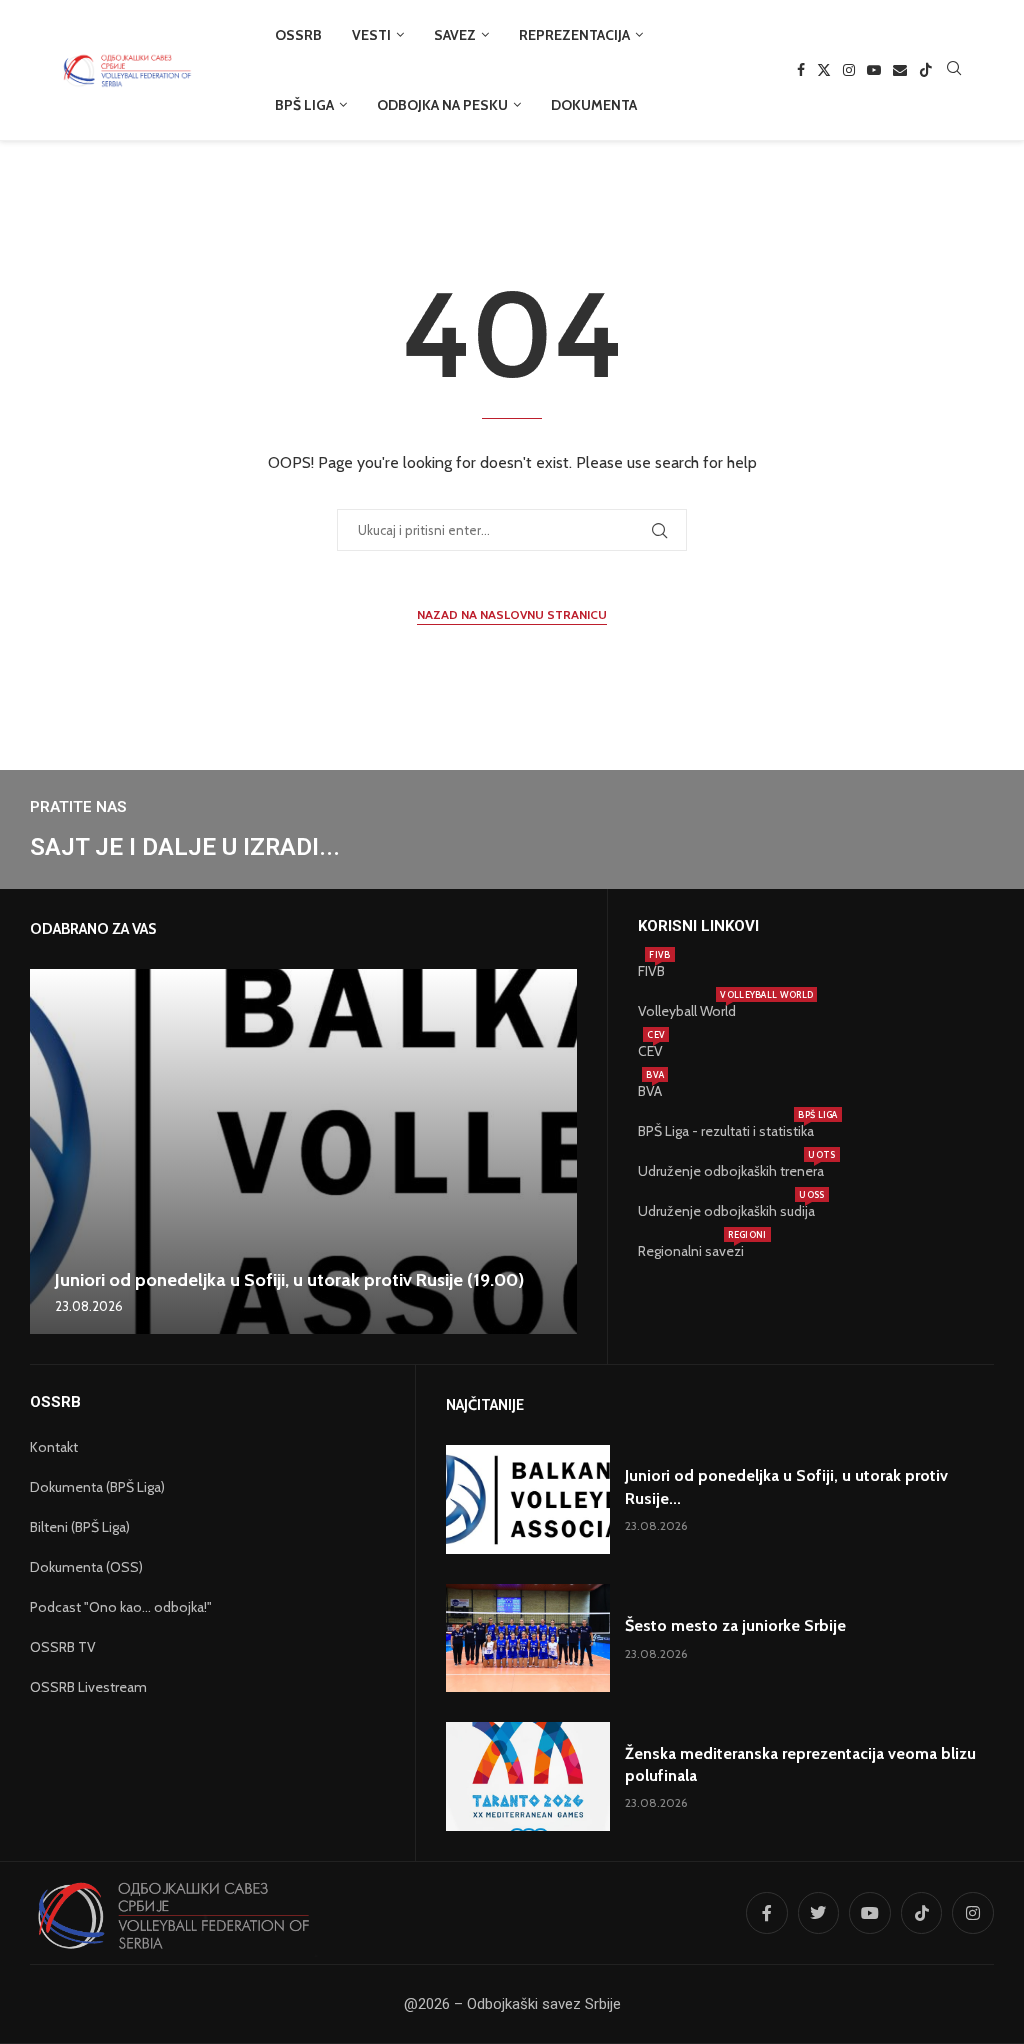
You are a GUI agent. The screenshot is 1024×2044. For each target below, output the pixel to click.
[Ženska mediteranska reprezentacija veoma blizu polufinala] (528, 1776)
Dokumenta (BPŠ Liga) (97, 1487)
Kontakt (54, 1447)
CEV (650, 1051)
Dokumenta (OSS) (86, 1567)
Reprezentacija (574, 35)
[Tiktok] (926, 70)
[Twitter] (824, 70)
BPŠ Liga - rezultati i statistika (726, 1131)
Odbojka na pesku (442, 105)
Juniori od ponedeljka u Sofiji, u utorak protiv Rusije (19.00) (289, 1280)
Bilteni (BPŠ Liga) (80, 1527)
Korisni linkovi (698, 926)
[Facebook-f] (767, 1913)
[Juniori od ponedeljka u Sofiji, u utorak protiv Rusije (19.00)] (303, 1151)
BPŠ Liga (304, 105)
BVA (650, 1091)
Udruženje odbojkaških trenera (731, 1171)
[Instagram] (849, 70)
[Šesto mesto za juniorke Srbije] (528, 1638)
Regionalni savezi (691, 1251)
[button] (48, 1151)
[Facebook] (801, 70)
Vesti (371, 35)
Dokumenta (594, 105)
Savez (455, 35)
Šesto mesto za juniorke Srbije (735, 1625)
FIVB (651, 971)
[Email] (900, 70)
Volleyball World (687, 1011)
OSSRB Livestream (88, 1687)
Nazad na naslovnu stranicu (512, 614)
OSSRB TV (63, 1647)
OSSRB (298, 35)
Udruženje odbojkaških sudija (726, 1211)
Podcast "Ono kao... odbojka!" (121, 1607)
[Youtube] (874, 70)
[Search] (954, 70)
